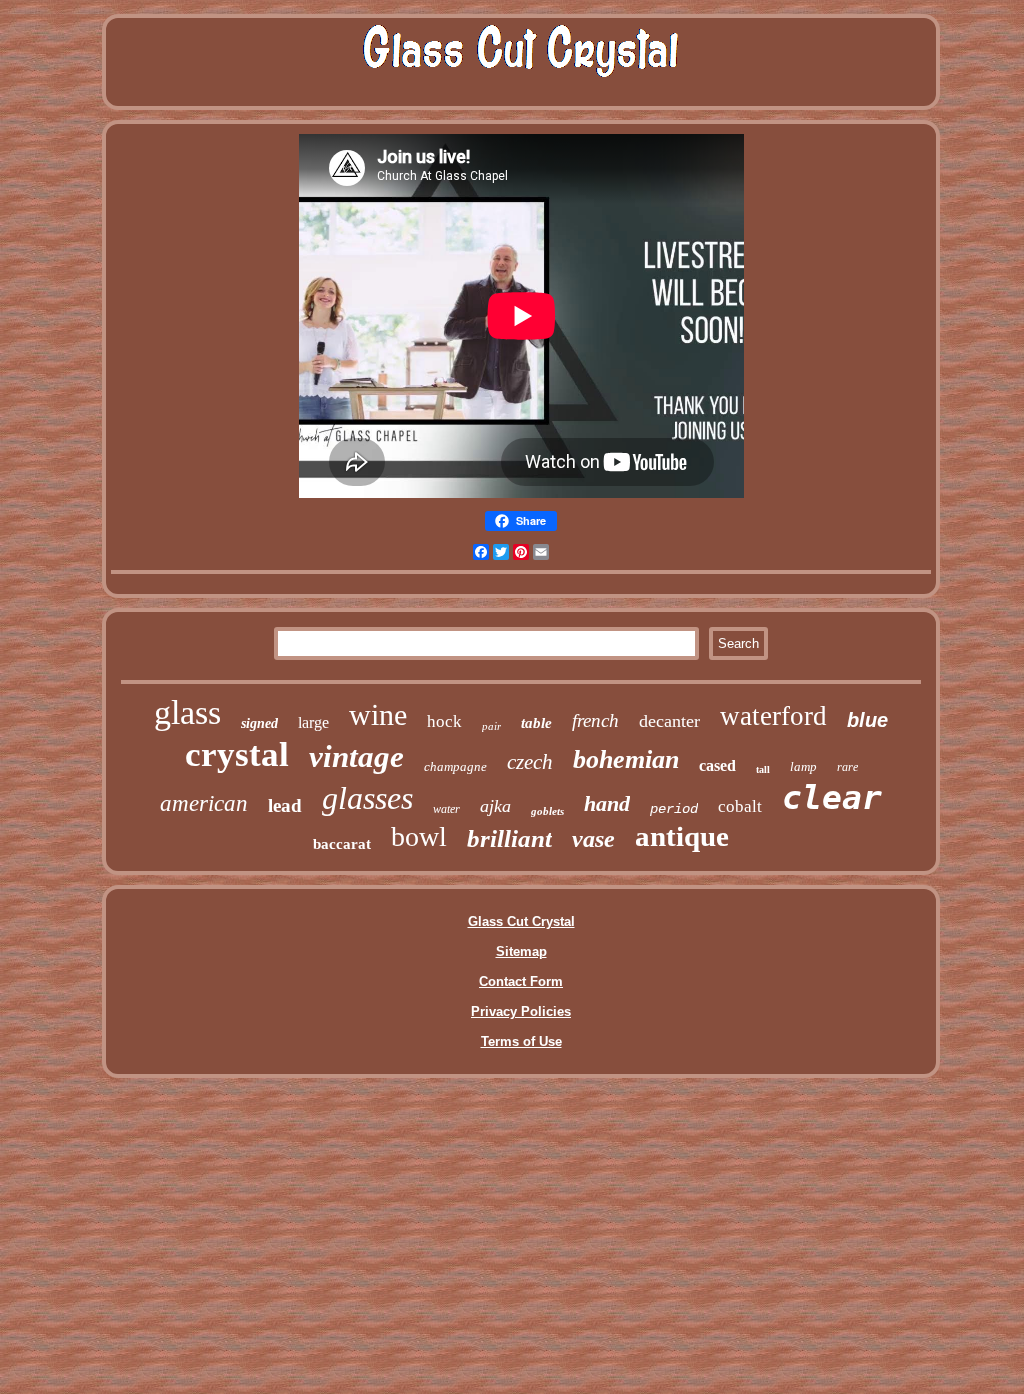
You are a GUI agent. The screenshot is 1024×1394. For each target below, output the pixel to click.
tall (763, 769)
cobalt (740, 806)
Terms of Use (521, 1041)
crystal (237, 754)
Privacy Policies (521, 1011)
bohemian (626, 759)
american (204, 803)
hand (607, 803)
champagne (455, 766)
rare (847, 767)
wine (378, 714)
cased (717, 765)
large (313, 722)
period (674, 809)
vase (593, 839)
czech (530, 762)
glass (187, 712)
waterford (773, 716)
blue (867, 720)
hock (444, 721)
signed (259, 723)
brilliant (509, 838)
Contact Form (521, 981)
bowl (419, 836)
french (595, 720)
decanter (669, 721)
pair (491, 726)
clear (832, 797)
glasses (367, 798)
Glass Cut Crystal (521, 921)
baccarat (342, 844)
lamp (803, 766)
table (536, 723)
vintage (356, 756)
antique (682, 836)
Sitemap (521, 951)
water (446, 809)
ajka (495, 806)
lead (285, 805)
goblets (547, 811)
